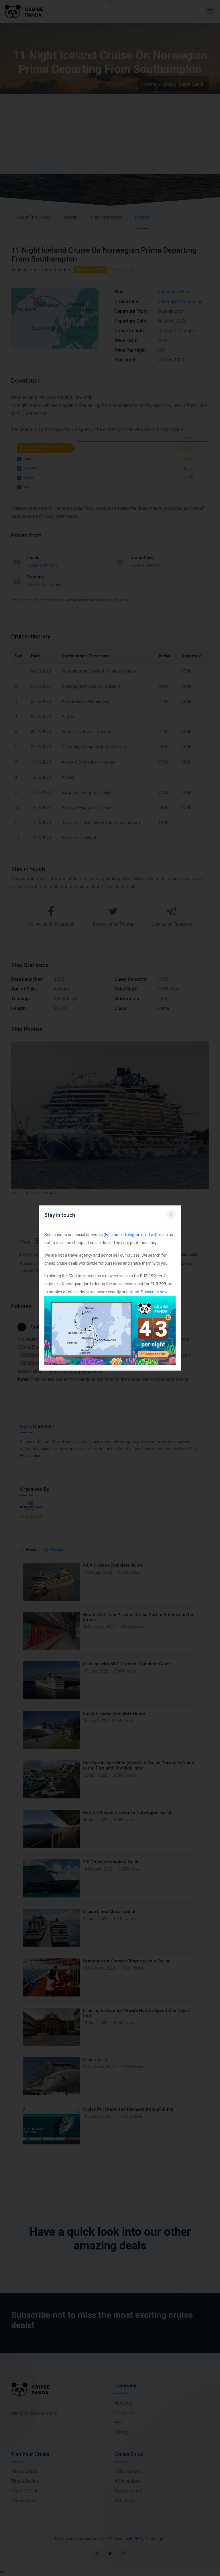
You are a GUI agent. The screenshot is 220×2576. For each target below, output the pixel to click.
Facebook (114, 1235)
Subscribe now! (155, 1292)
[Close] (171, 1214)
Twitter (155, 1235)
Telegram (133, 1235)
